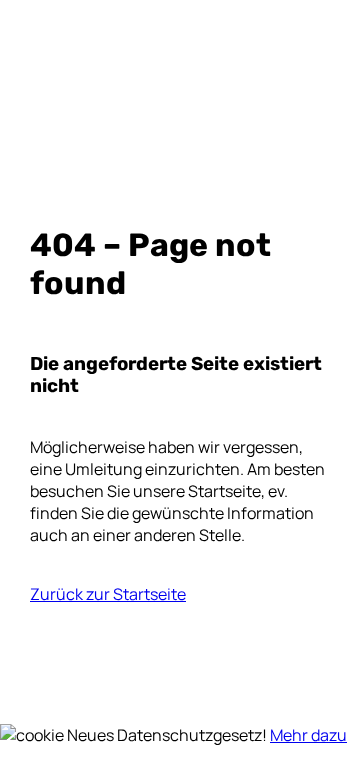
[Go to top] (12, 713)
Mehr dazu (308, 735)
